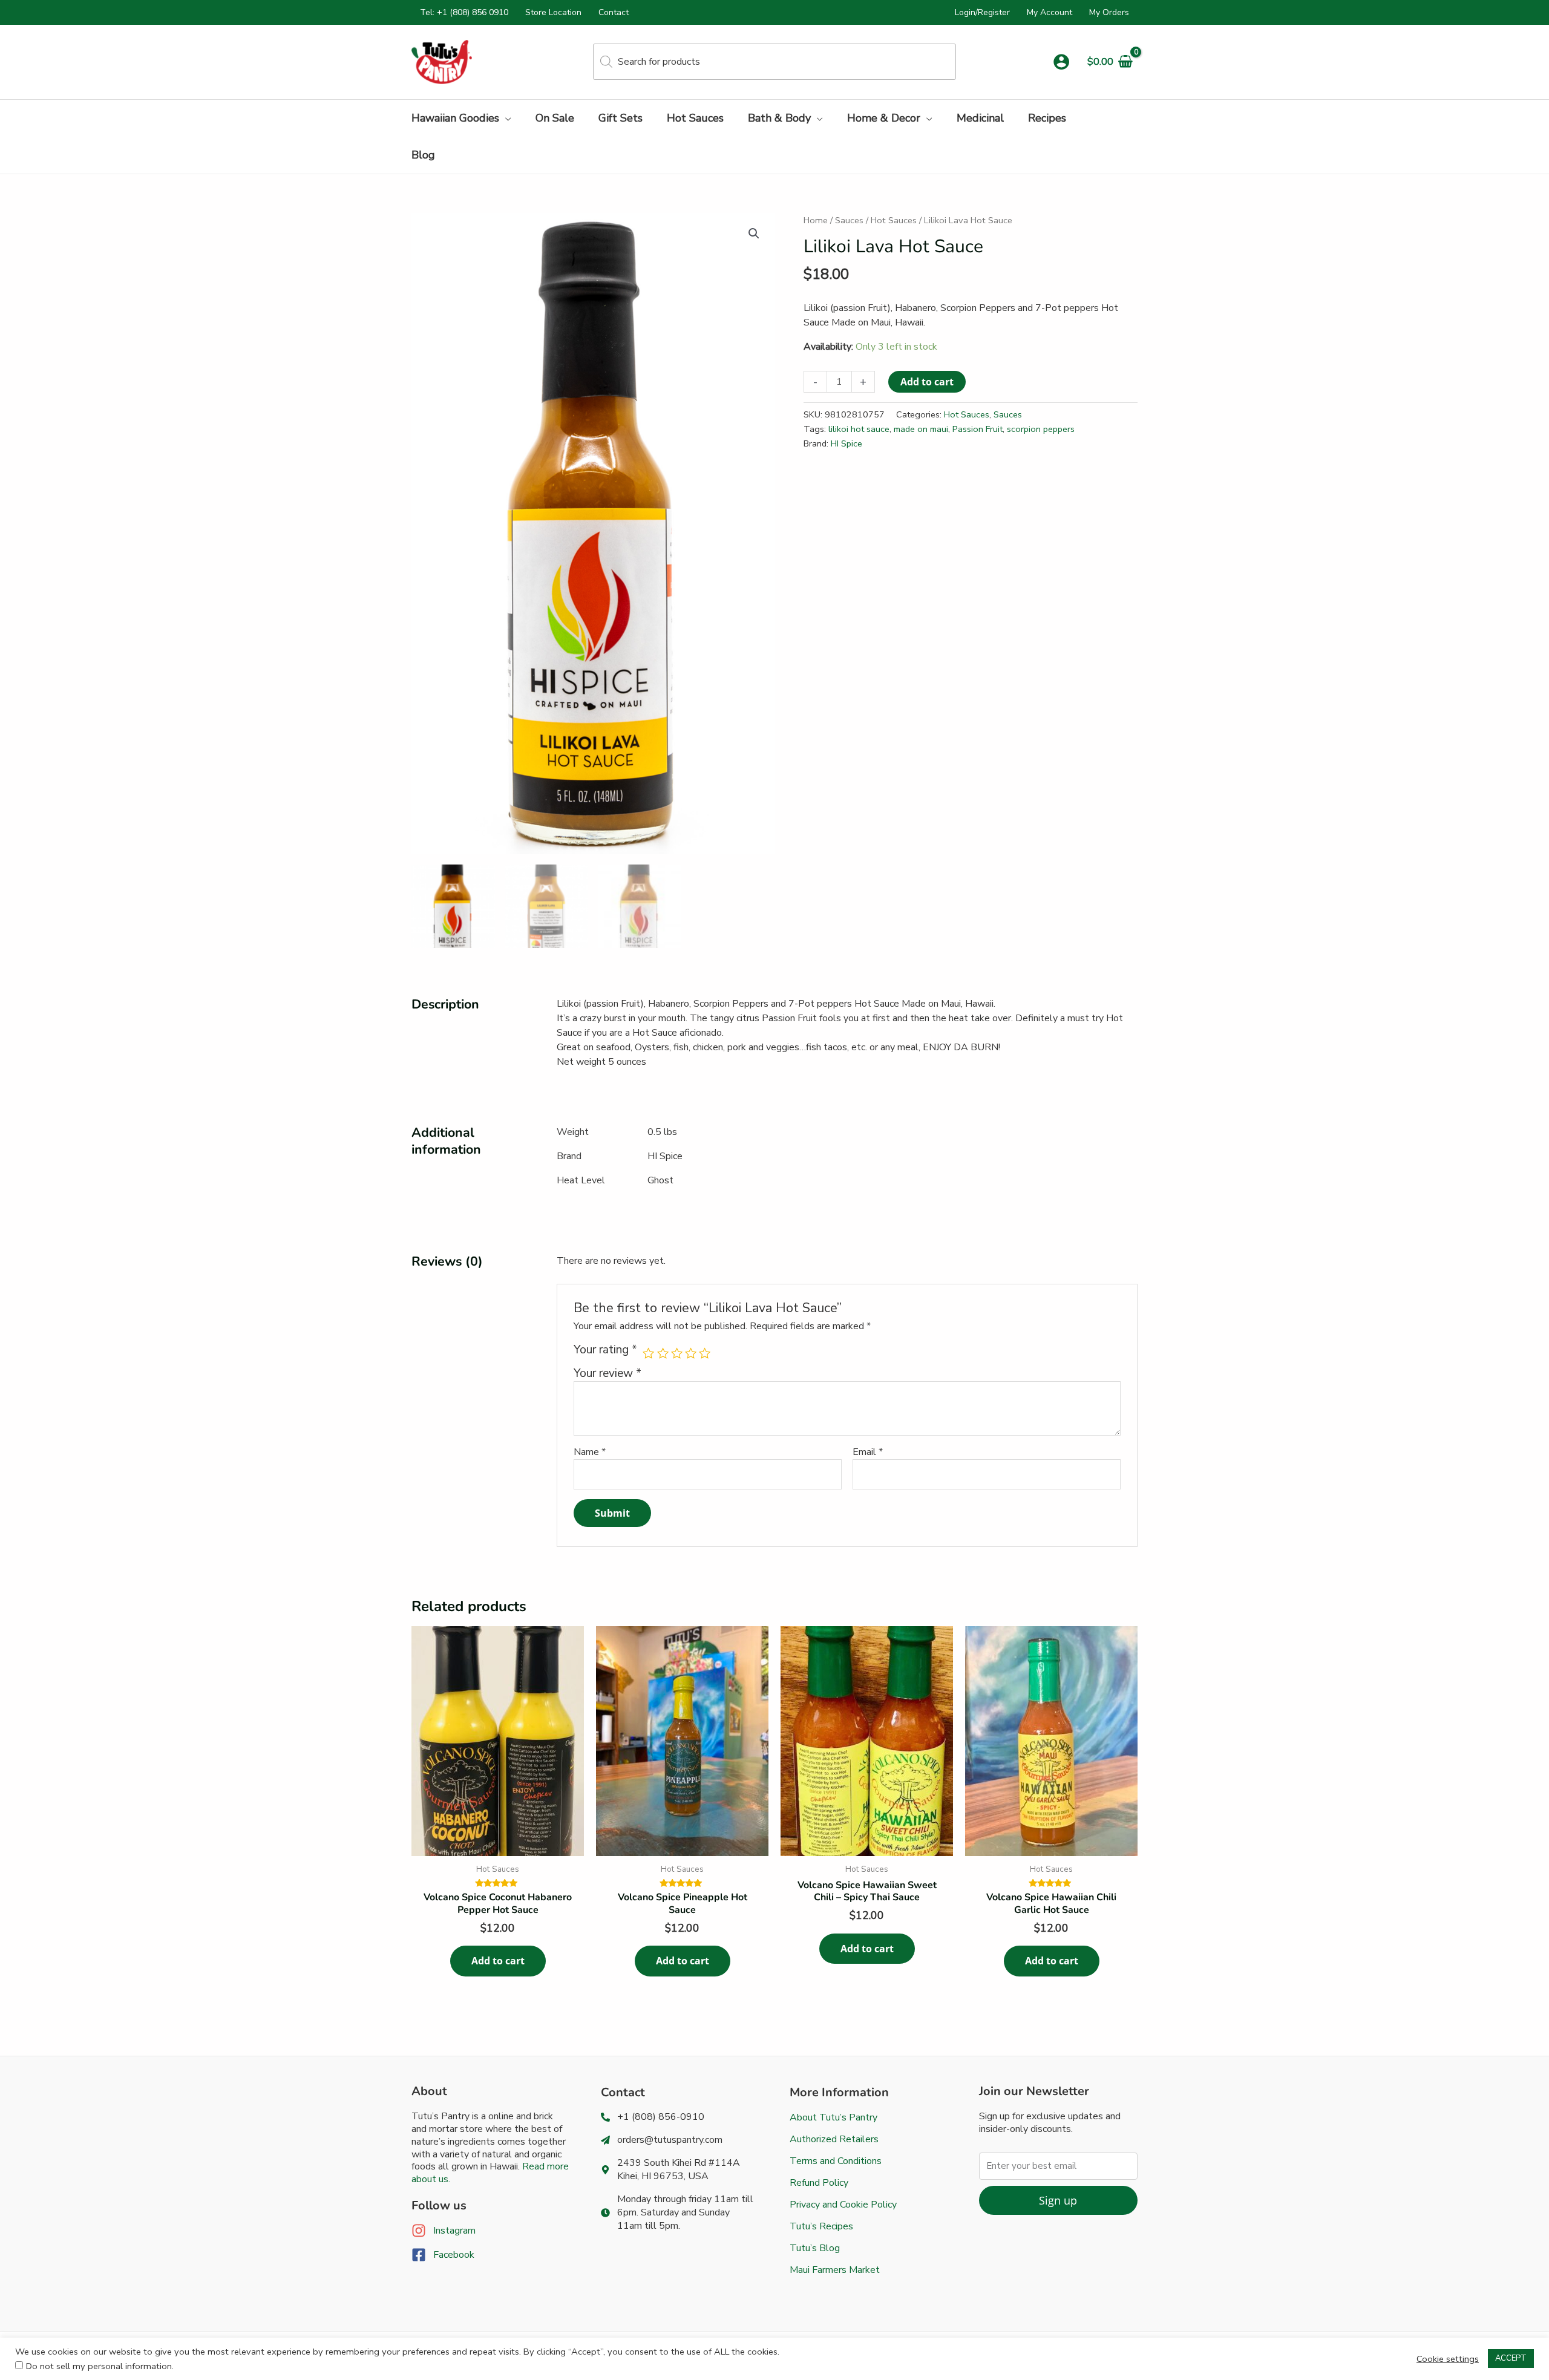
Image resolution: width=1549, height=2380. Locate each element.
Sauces (849, 220)
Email (868, 1452)
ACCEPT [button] (1511, 2358)
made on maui (921, 429)
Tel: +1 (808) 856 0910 (464, 12)
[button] (505, 118)
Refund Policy (819, 2183)
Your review (607, 1373)
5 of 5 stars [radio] (705, 1353)
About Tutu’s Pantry (833, 2117)
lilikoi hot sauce (859, 429)
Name (590, 1452)
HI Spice (847, 443)
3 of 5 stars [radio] (677, 1353)
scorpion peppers (1041, 429)
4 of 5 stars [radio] (691, 1353)
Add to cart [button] (498, 1961)
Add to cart (927, 382)
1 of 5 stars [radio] (648, 1353)
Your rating (605, 1350)
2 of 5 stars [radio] (663, 1353)
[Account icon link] (1061, 62)
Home (816, 220)
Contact (614, 12)
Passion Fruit (978, 429)
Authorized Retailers (834, 2139)
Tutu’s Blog (815, 2248)
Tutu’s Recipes (821, 2226)
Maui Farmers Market (835, 2270)
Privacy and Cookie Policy (843, 2205)
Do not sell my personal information (99, 2366)
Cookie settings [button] (1448, 2359)
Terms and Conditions (836, 2161)
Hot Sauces (894, 220)
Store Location (553, 12)
